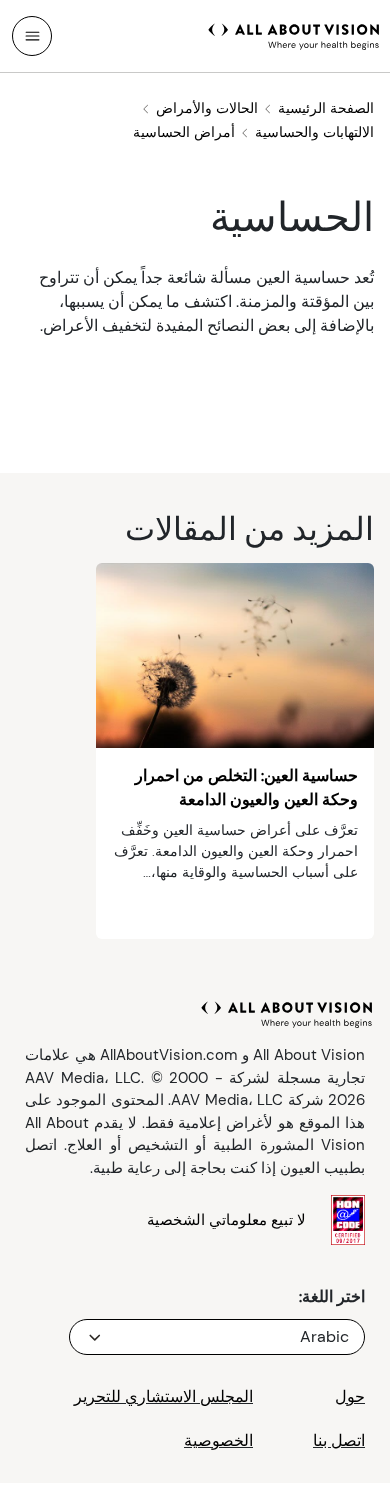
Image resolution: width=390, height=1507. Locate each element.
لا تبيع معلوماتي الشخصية (226, 1220)
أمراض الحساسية (184, 132)
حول (350, 1396)
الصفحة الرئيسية (326, 108)
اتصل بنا (339, 1440)
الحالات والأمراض (207, 108)
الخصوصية (218, 1440)
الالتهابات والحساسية (314, 132)
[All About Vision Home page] (294, 34)
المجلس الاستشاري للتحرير (163, 1396)
